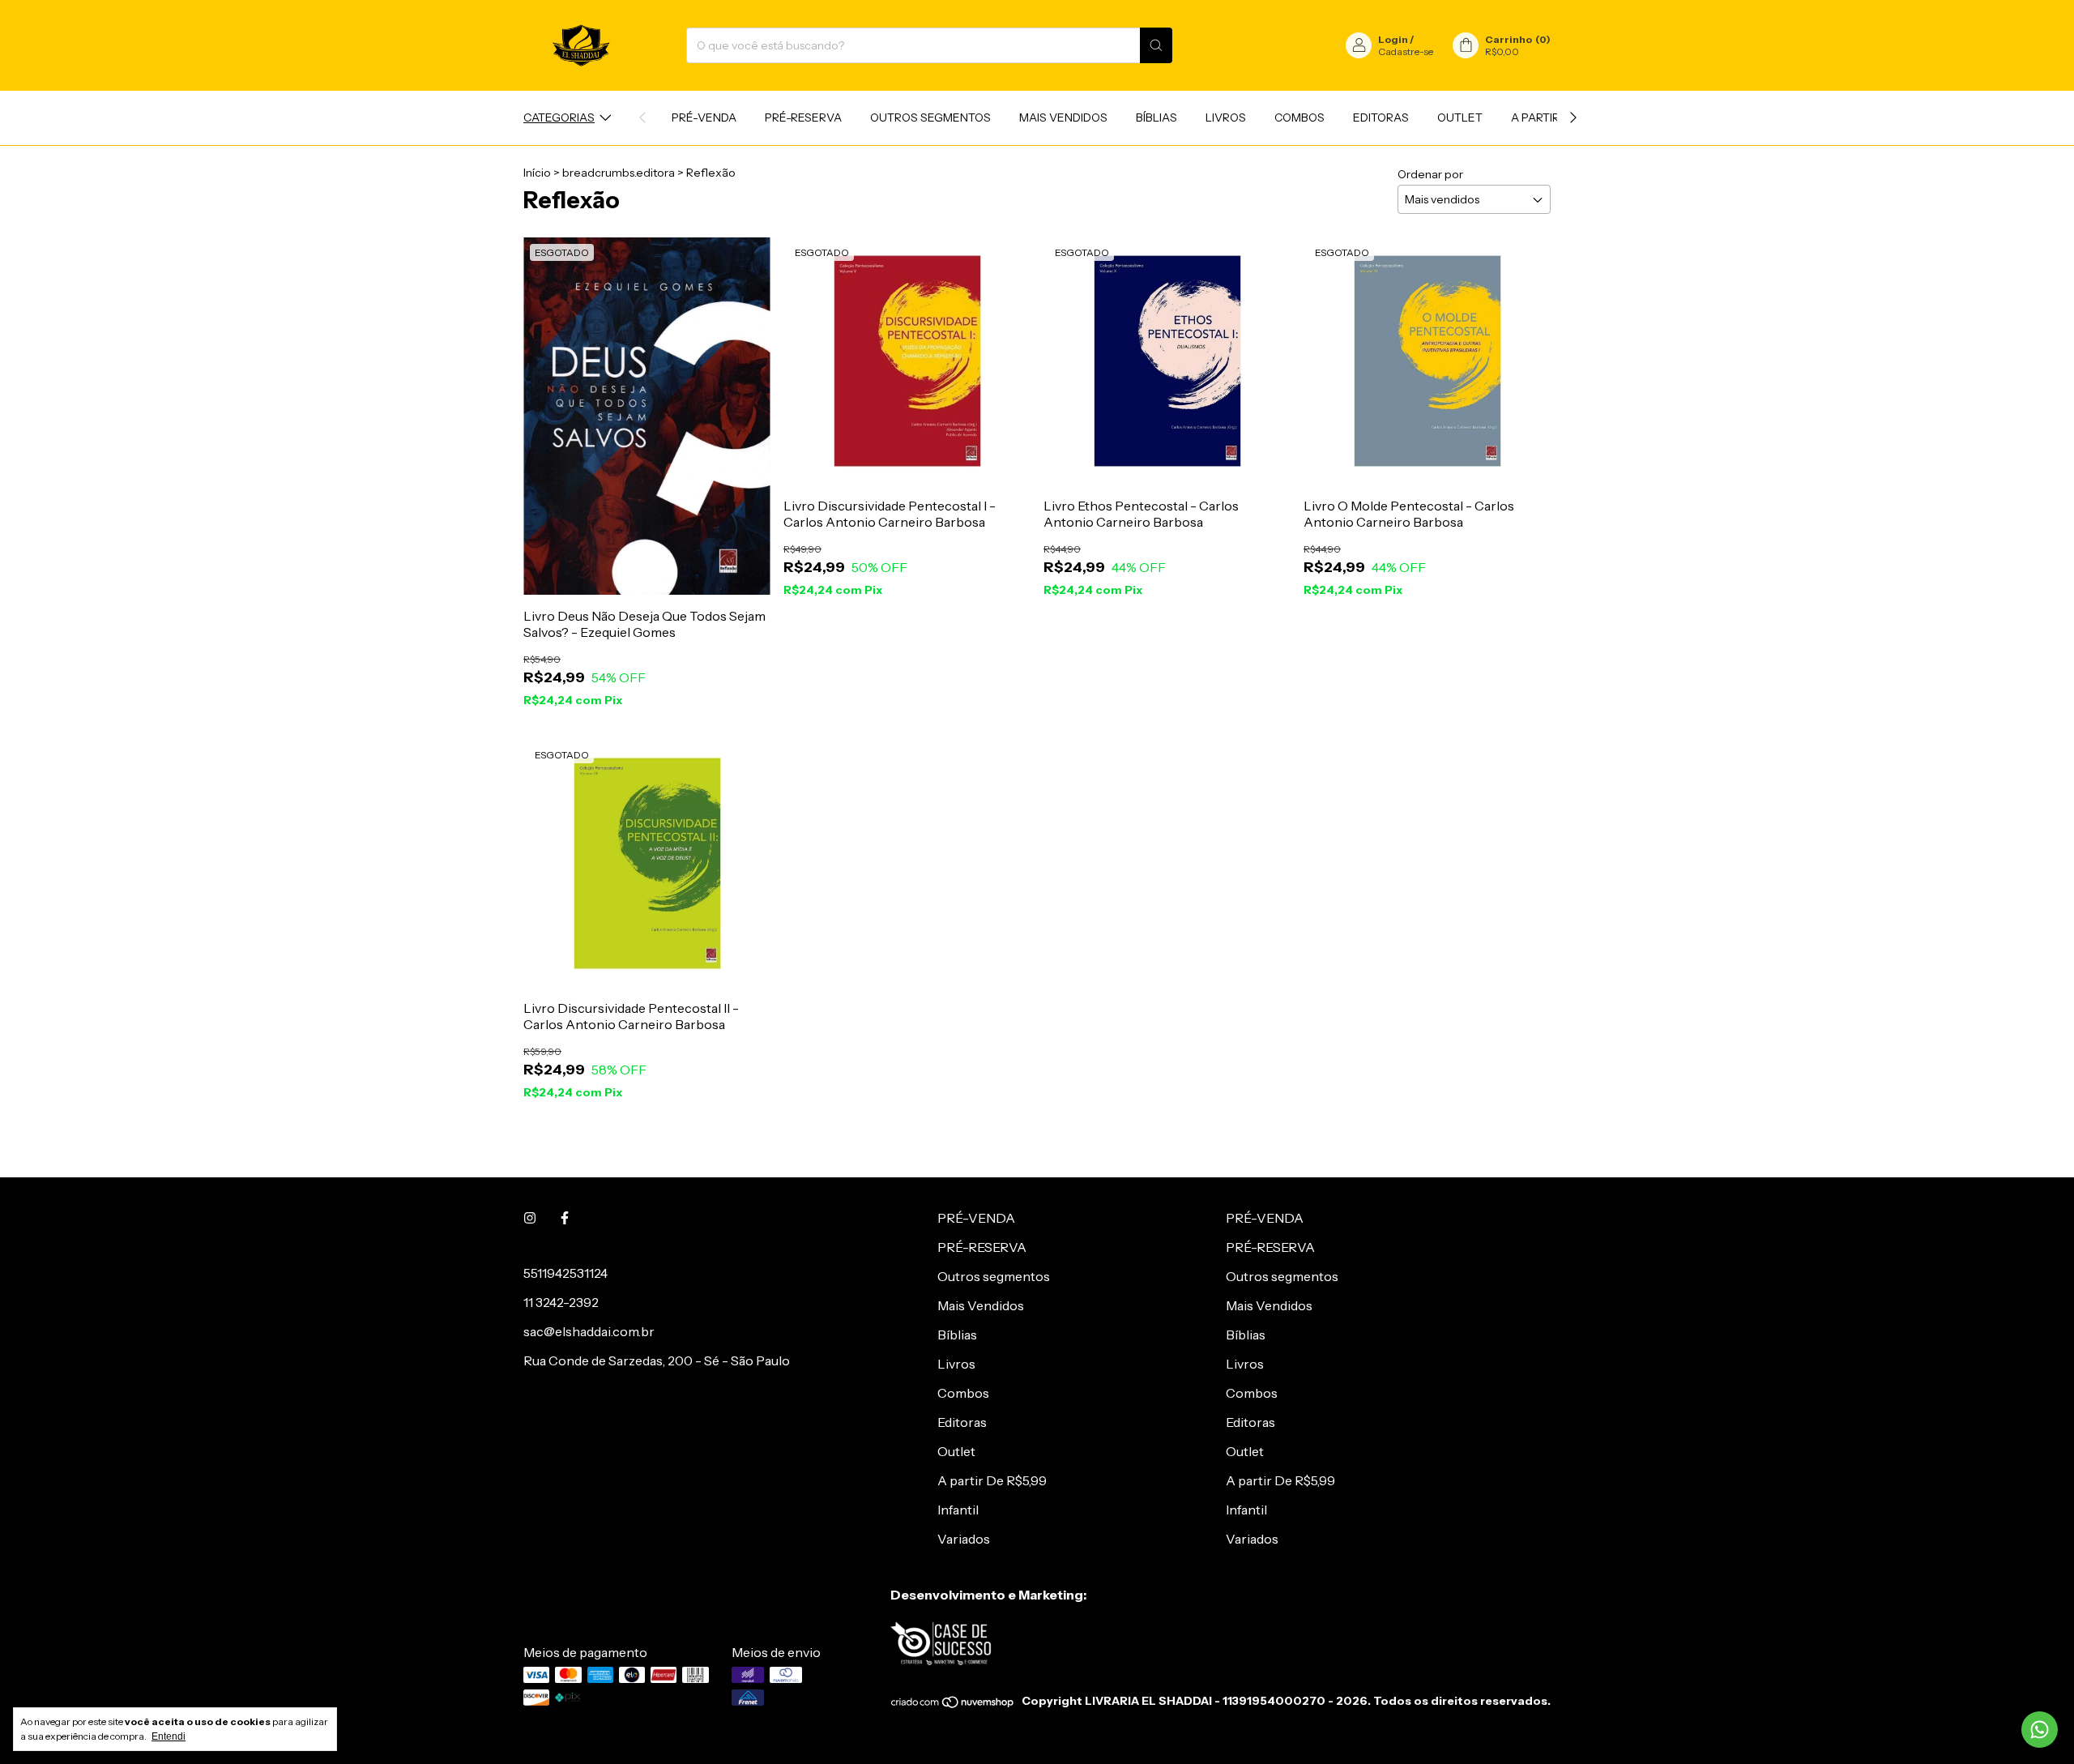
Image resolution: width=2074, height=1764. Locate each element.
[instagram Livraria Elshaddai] (530, 1218)
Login (1393, 39)
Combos (1299, 117)
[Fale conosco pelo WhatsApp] (2040, 1730)
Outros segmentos (930, 117)
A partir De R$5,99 (992, 1480)
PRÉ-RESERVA (803, 117)
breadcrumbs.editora (619, 173)
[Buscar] (1156, 45)
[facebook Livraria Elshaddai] (565, 1218)
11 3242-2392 (561, 1302)
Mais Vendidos (1063, 117)
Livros (1226, 117)
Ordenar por (1430, 174)
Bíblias (1156, 117)
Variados (964, 1539)
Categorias (559, 117)
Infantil (958, 1510)
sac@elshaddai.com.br (589, 1331)
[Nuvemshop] (953, 1705)
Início (537, 173)
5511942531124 (565, 1273)
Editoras (1381, 117)
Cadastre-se (1406, 51)
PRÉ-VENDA (704, 117)
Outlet (1460, 117)
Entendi (169, 1736)
